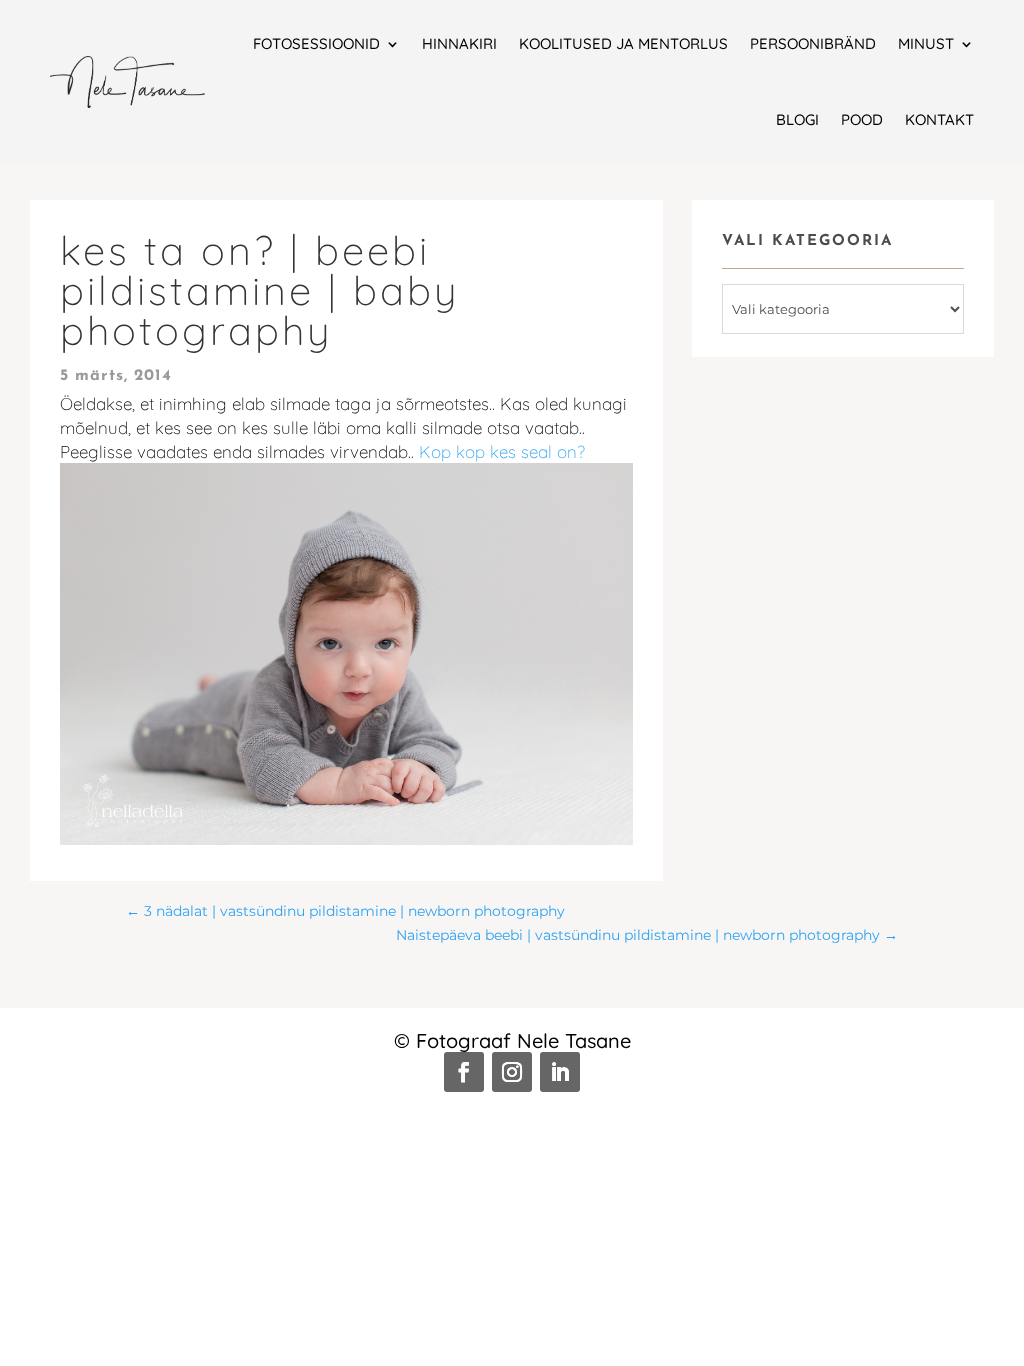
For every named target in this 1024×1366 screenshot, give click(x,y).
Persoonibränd (813, 43)
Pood (862, 119)
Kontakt (939, 119)
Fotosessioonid (316, 43)
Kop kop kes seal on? (502, 451)
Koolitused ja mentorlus (623, 43)
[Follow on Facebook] (464, 1072)
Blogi (797, 119)
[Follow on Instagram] (512, 1072)
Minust (926, 43)
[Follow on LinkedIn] (560, 1072)
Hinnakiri (459, 43)
